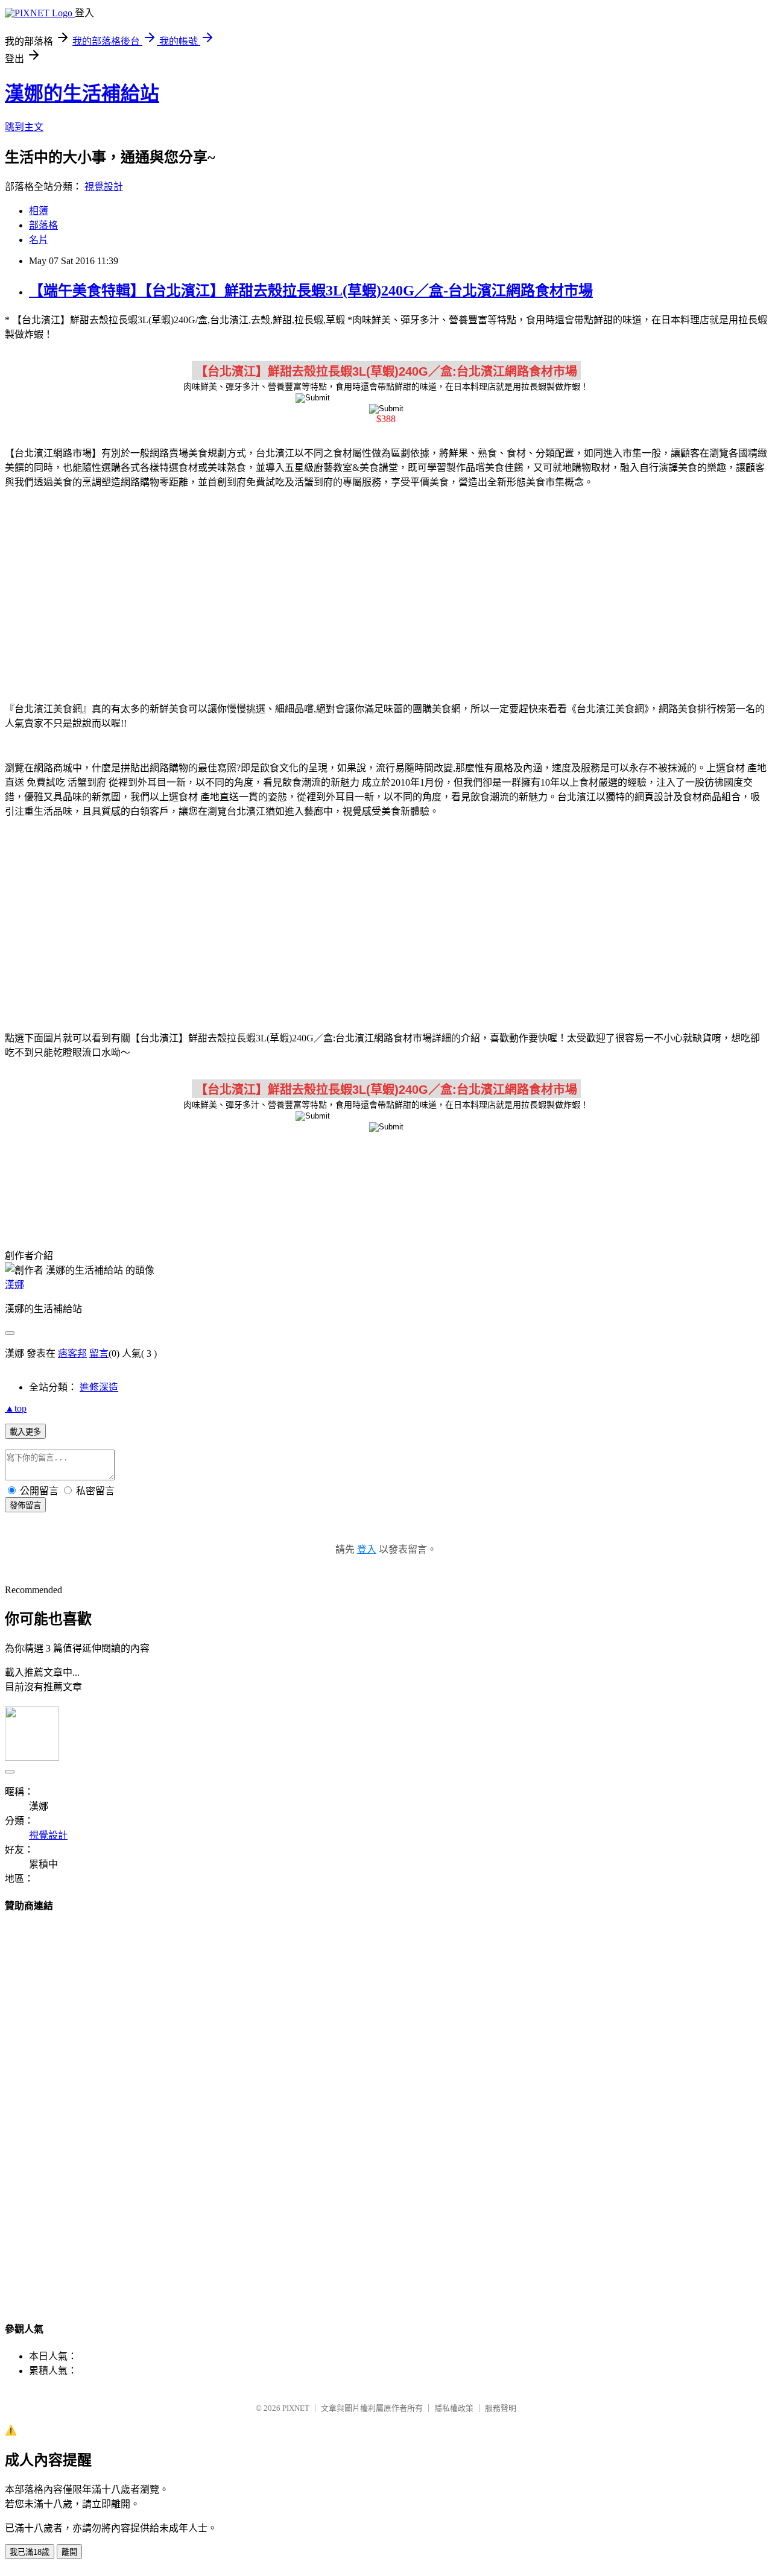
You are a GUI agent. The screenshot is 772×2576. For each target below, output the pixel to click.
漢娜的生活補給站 (82, 93)
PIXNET (296, 2408)
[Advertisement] (386, 593)
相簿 (39, 211)
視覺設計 (104, 187)
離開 (69, 2552)
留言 (99, 1353)
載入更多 (25, 1432)
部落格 (43, 225)
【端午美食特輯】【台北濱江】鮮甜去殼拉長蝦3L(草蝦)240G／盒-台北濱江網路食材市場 (311, 291)
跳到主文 (24, 127)
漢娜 (14, 1285)
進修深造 (99, 1387)
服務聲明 (501, 2408)
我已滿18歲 (30, 2552)
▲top (16, 1408)
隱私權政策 (454, 2408)
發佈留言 (25, 1505)
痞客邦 (72, 1353)
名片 (39, 240)
